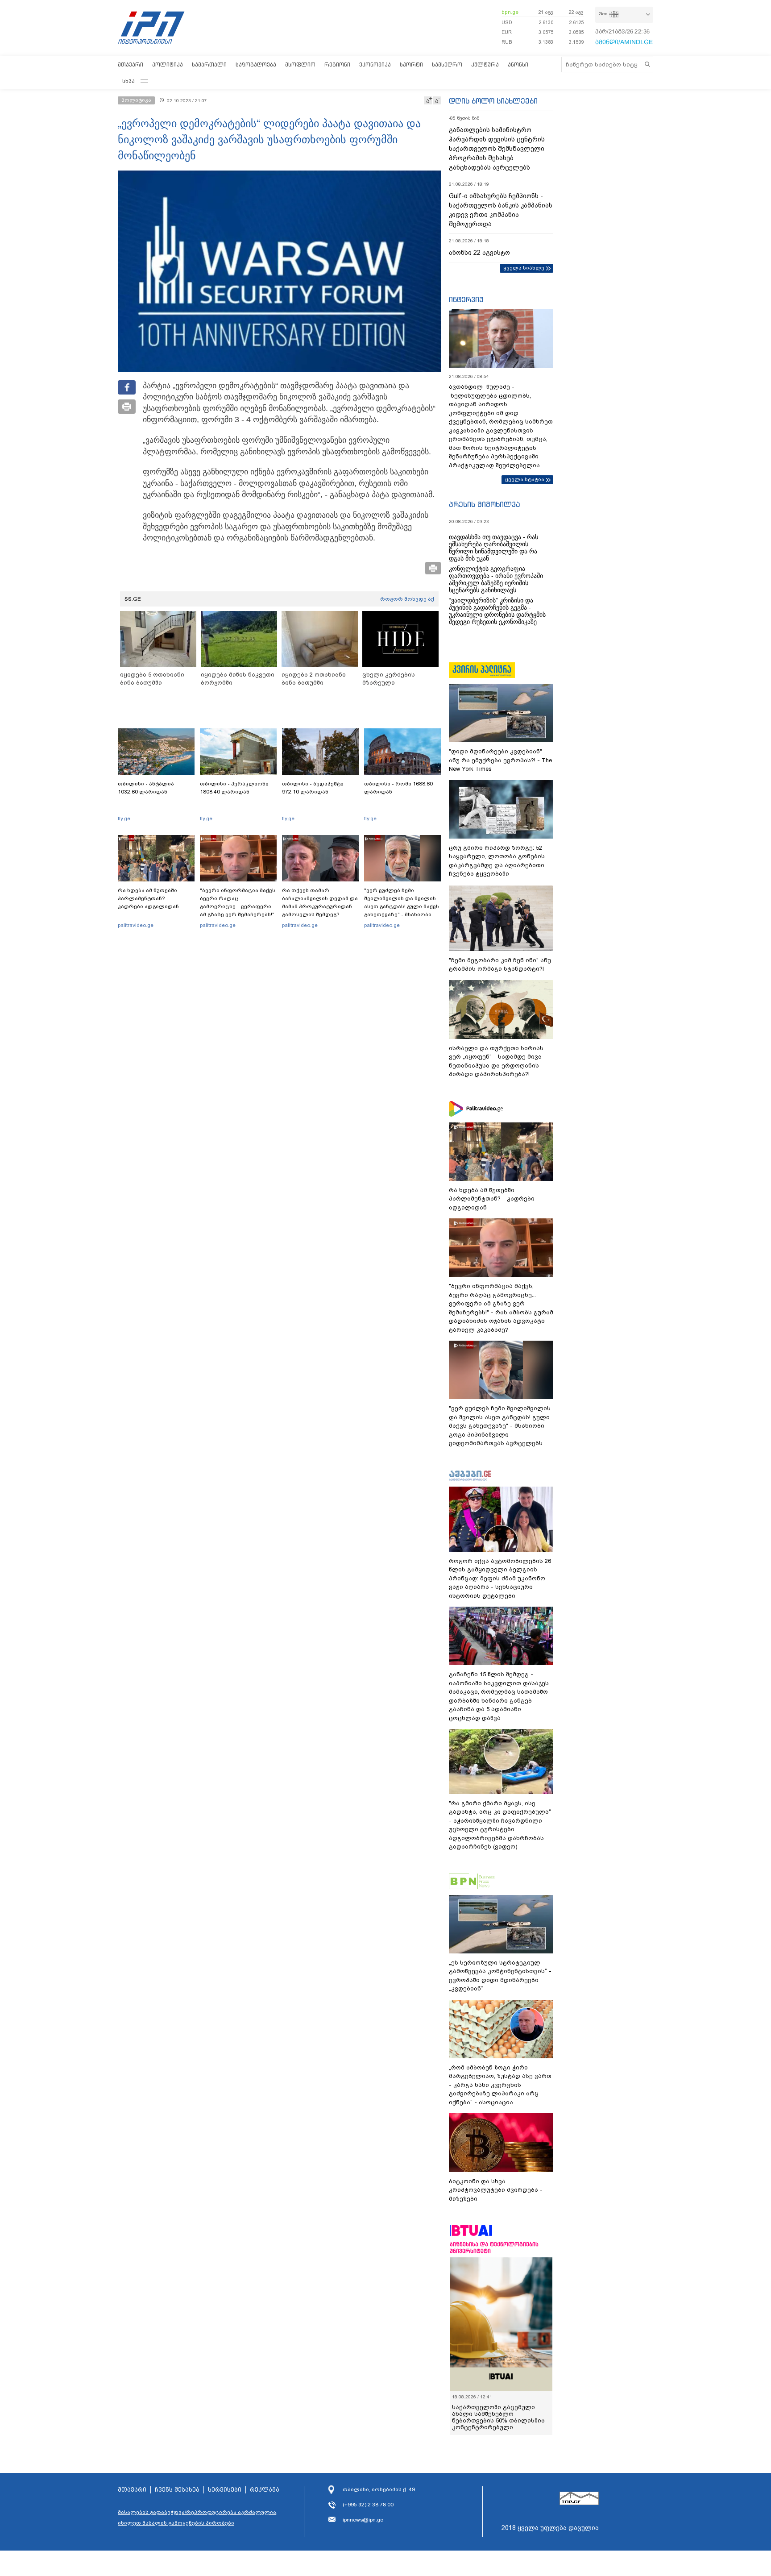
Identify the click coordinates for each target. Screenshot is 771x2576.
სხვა (128, 81)
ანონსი (518, 64)
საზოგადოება (256, 64)
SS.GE (133, 599)
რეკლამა (265, 2490)
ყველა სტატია (525, 479)
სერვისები (225, 2490)
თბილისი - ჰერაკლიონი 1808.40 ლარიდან (234, 788)
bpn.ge (510, 12)
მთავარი (131, 64)
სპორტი (411, 64)
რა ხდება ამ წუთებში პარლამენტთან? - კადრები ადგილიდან (148, 898)
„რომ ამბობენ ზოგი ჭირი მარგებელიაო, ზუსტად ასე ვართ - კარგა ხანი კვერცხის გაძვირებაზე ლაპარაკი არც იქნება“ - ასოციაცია (500, 2085)
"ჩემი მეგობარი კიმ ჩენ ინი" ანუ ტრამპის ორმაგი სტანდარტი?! (500, 965)
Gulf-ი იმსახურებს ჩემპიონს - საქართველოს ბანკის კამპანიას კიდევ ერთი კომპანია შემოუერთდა (501, 210)
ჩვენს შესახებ (177, 2490)
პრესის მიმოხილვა (484, 504)
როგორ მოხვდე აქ (407, 599)
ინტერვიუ (466, 299)
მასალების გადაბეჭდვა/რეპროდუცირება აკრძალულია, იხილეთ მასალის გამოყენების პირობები (198, 2518)
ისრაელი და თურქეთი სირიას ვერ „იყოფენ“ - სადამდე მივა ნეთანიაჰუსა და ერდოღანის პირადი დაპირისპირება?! (496, 1061)
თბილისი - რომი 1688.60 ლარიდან (398, 788)
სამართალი (209, 64)
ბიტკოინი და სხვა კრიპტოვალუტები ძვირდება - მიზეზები (496, 2190)
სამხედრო (447, 64)
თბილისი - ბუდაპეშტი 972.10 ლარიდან (313, 788)
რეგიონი (337, 64)
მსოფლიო (300, 64)
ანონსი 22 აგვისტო (479, 253)
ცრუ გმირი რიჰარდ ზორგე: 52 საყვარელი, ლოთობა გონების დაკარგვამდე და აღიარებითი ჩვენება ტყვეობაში (497, 861)
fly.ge (124, 819)
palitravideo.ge (136, 925)
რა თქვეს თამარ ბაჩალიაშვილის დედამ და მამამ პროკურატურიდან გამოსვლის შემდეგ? (320, 902)
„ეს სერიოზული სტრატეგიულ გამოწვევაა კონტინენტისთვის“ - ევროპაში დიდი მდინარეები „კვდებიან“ (500, 1976)
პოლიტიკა (168, 64)
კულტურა (485, 64)
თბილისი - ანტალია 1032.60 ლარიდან (146, 788)
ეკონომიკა (375, 64)
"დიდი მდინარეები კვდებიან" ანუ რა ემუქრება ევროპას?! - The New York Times (500, 760)
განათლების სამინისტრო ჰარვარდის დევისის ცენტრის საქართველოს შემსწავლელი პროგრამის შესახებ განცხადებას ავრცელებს (497, 149)
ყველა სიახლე (524, 268)
